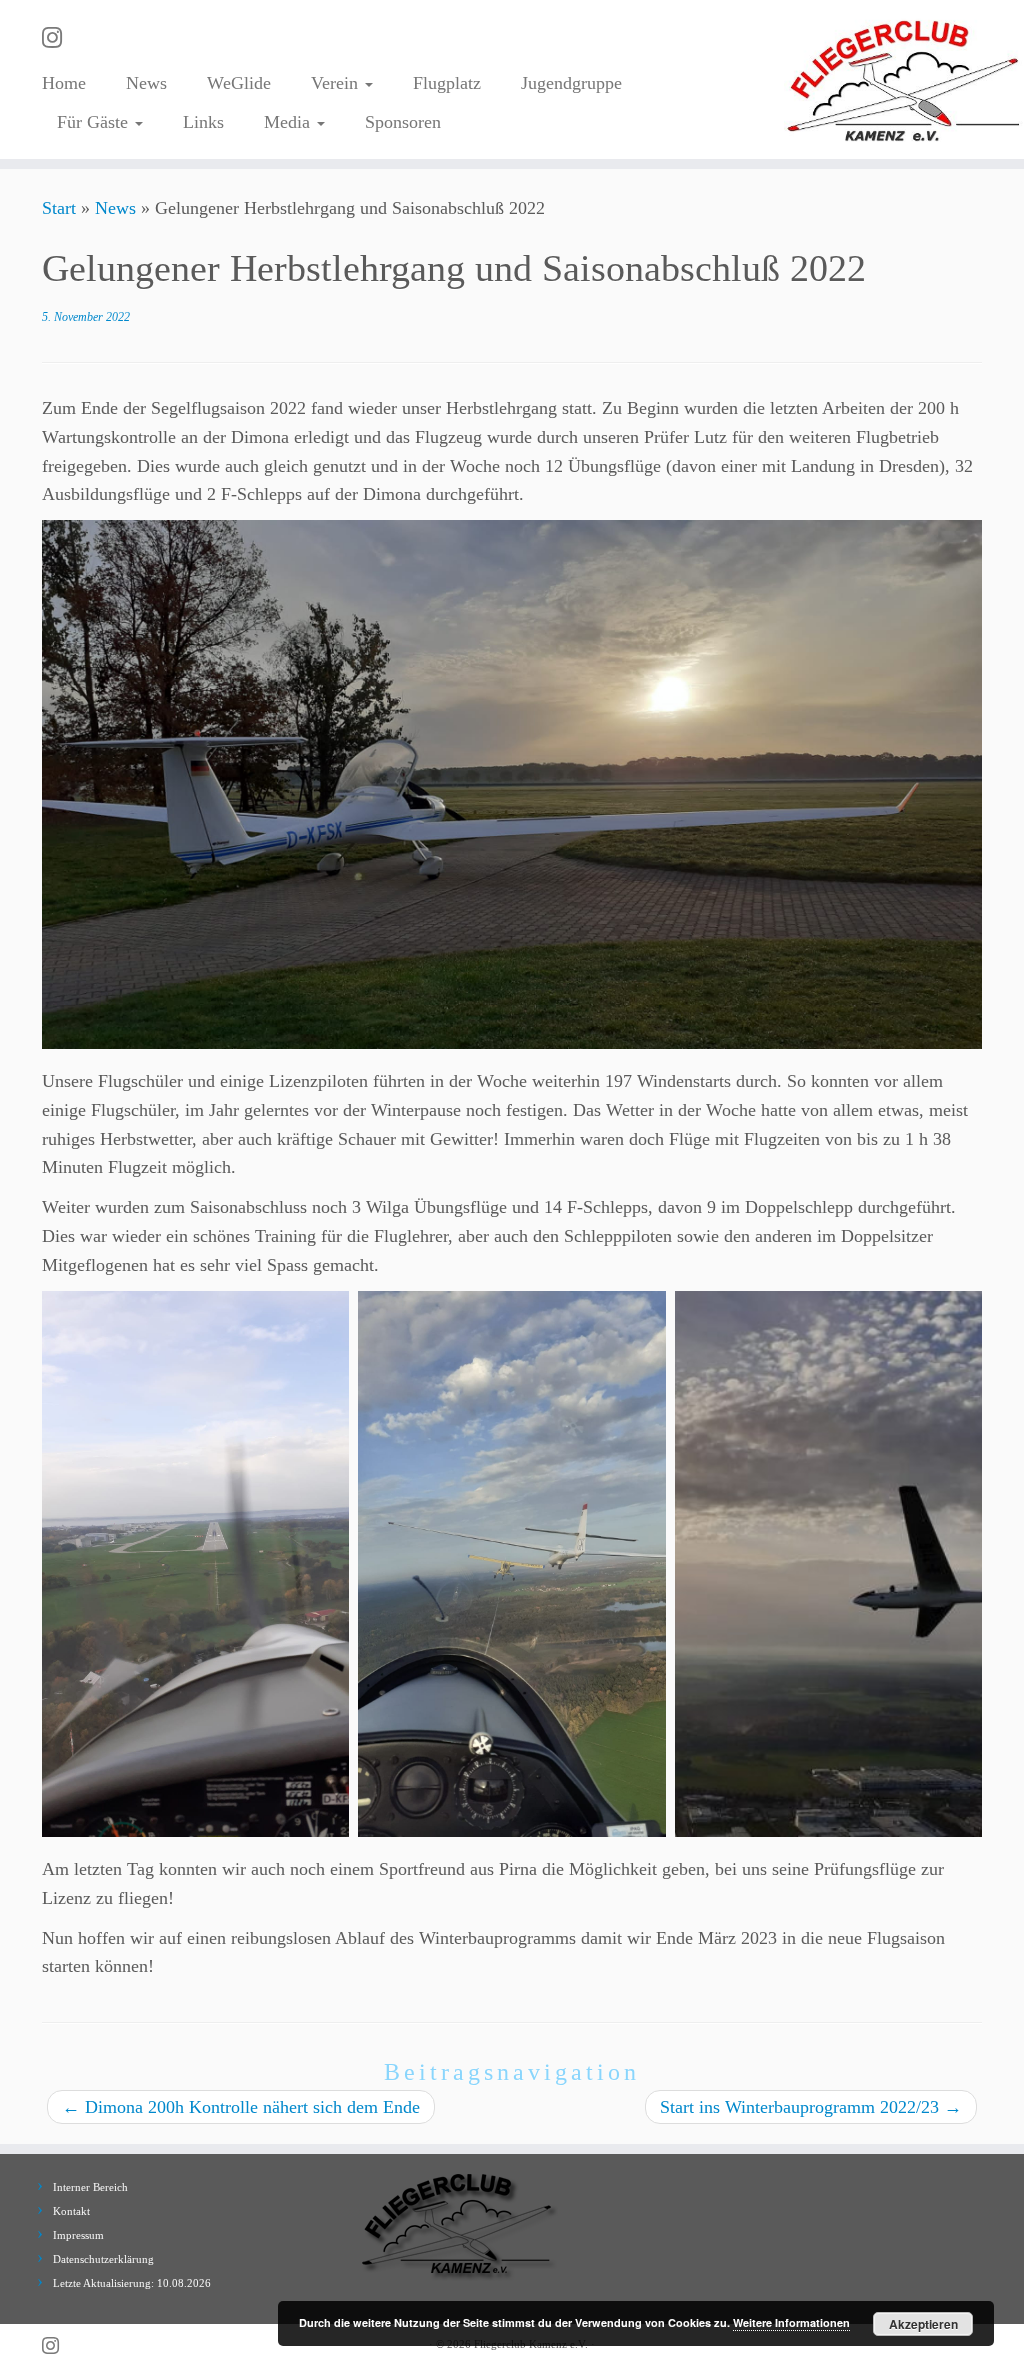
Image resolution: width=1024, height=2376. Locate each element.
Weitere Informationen (791, 2322)
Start (59, 208)
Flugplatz (447, 83)
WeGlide (239, 83)
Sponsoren (403, 122)
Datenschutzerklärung (103, 2259)
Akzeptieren (923, 2324)
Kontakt (71, 2211)
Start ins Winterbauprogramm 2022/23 (811, 2107)
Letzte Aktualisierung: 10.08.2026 (132, 2283)
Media (289, 122)
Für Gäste (95, 122)
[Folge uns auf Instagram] (58, 38)
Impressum (78, 2235)
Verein (337, 83)
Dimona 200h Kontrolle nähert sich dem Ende (241, 2107)
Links (203, 122)
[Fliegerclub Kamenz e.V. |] (904, 79)
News (146, 83)
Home (64, 83)
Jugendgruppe (571, 83)
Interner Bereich (90, 2187)
